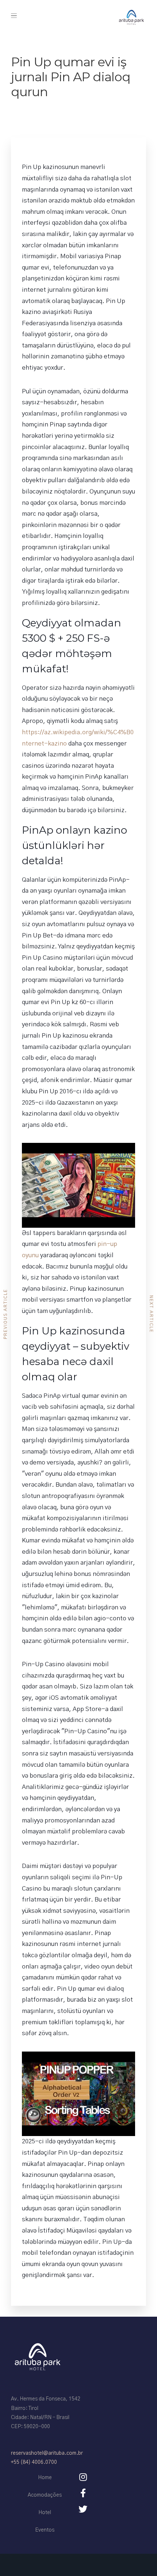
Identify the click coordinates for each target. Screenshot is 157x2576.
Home (45, 2478)
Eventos (45, 2530)
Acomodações (45, 2495)
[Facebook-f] (83, 2493)
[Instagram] (83, 2477)
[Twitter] (83, 2509)
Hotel (45, 2513)
